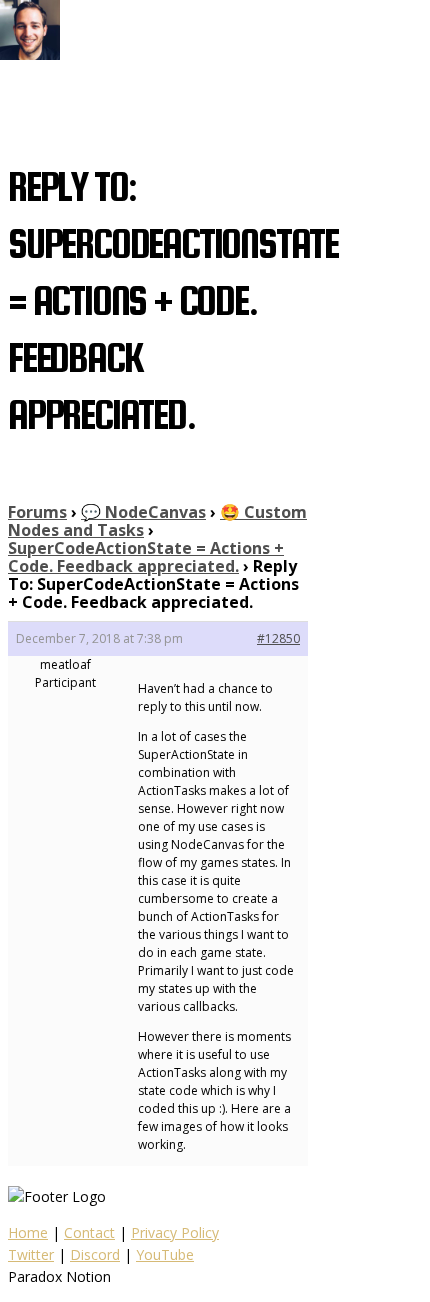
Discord (95, 1254)
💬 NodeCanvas (143, 512)
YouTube (165, 1254)
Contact (89, 1232)
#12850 (278, 638)
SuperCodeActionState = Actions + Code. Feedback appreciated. (146, 557)
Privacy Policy (175, 1232)
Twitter (31, 1254)
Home (28, 1232)
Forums (37, 512)
